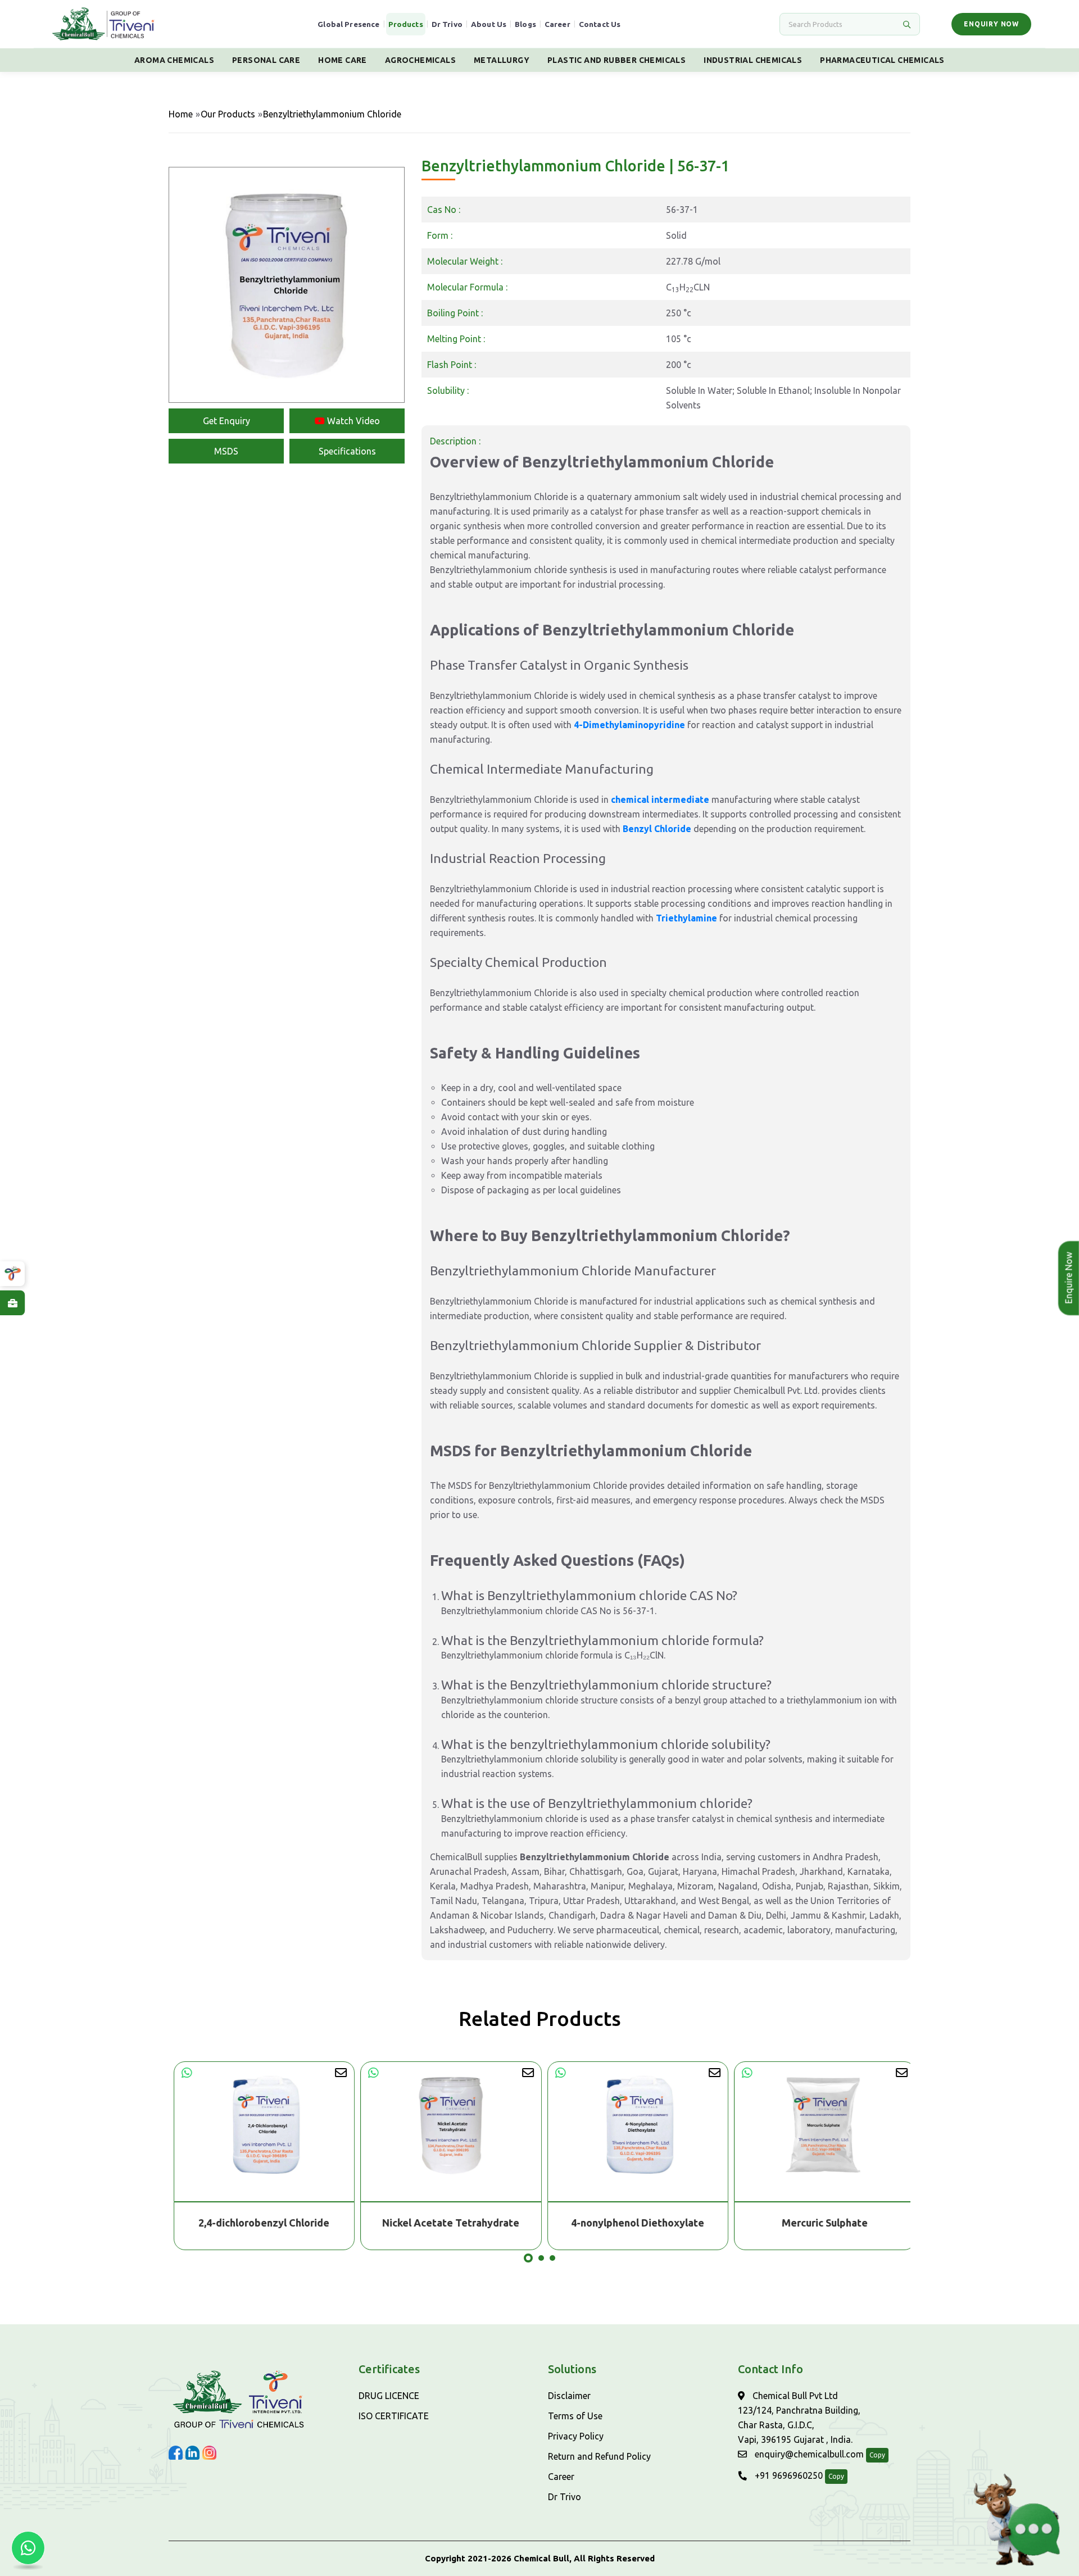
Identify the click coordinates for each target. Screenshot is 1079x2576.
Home (181, 114)
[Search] (906, 24)
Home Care (343, 60)
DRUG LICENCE (389, 2396)
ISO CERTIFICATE (394, 2416)
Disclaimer (569, 2396)
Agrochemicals (420, 60)
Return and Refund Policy (599, 2456)
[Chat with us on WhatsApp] (28, 2548)
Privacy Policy (576, 2436)
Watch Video (352, 421)
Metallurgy (502, 60)
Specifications (347, 451)
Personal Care (266, 60)
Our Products (228, 114)
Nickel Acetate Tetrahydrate (446, 2223)
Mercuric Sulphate (820, 2223)
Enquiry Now (991, 24)
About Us (489, 24)
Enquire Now (1066, 1278)
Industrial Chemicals (753, 60)
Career (557, 24)
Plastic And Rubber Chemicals (616, 60)
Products (406, 24)
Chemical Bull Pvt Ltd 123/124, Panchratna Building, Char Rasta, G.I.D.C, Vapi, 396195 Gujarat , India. (799, 2418)
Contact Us (600, 24)
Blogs (525, 24)
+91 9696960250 (788, 2475)
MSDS (226, 451)
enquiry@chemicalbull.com (808, 2454)
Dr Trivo (447, 24)
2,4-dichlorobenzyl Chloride (259, 2223)
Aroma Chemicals (174, 60)
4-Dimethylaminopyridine (629, 725)
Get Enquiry (226, 421)
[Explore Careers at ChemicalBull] (12, 1303)
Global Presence (348, 24)
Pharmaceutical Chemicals (882, 60)
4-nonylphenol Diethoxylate (633, 2223)
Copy (877, 2455)
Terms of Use (575, 2416)
